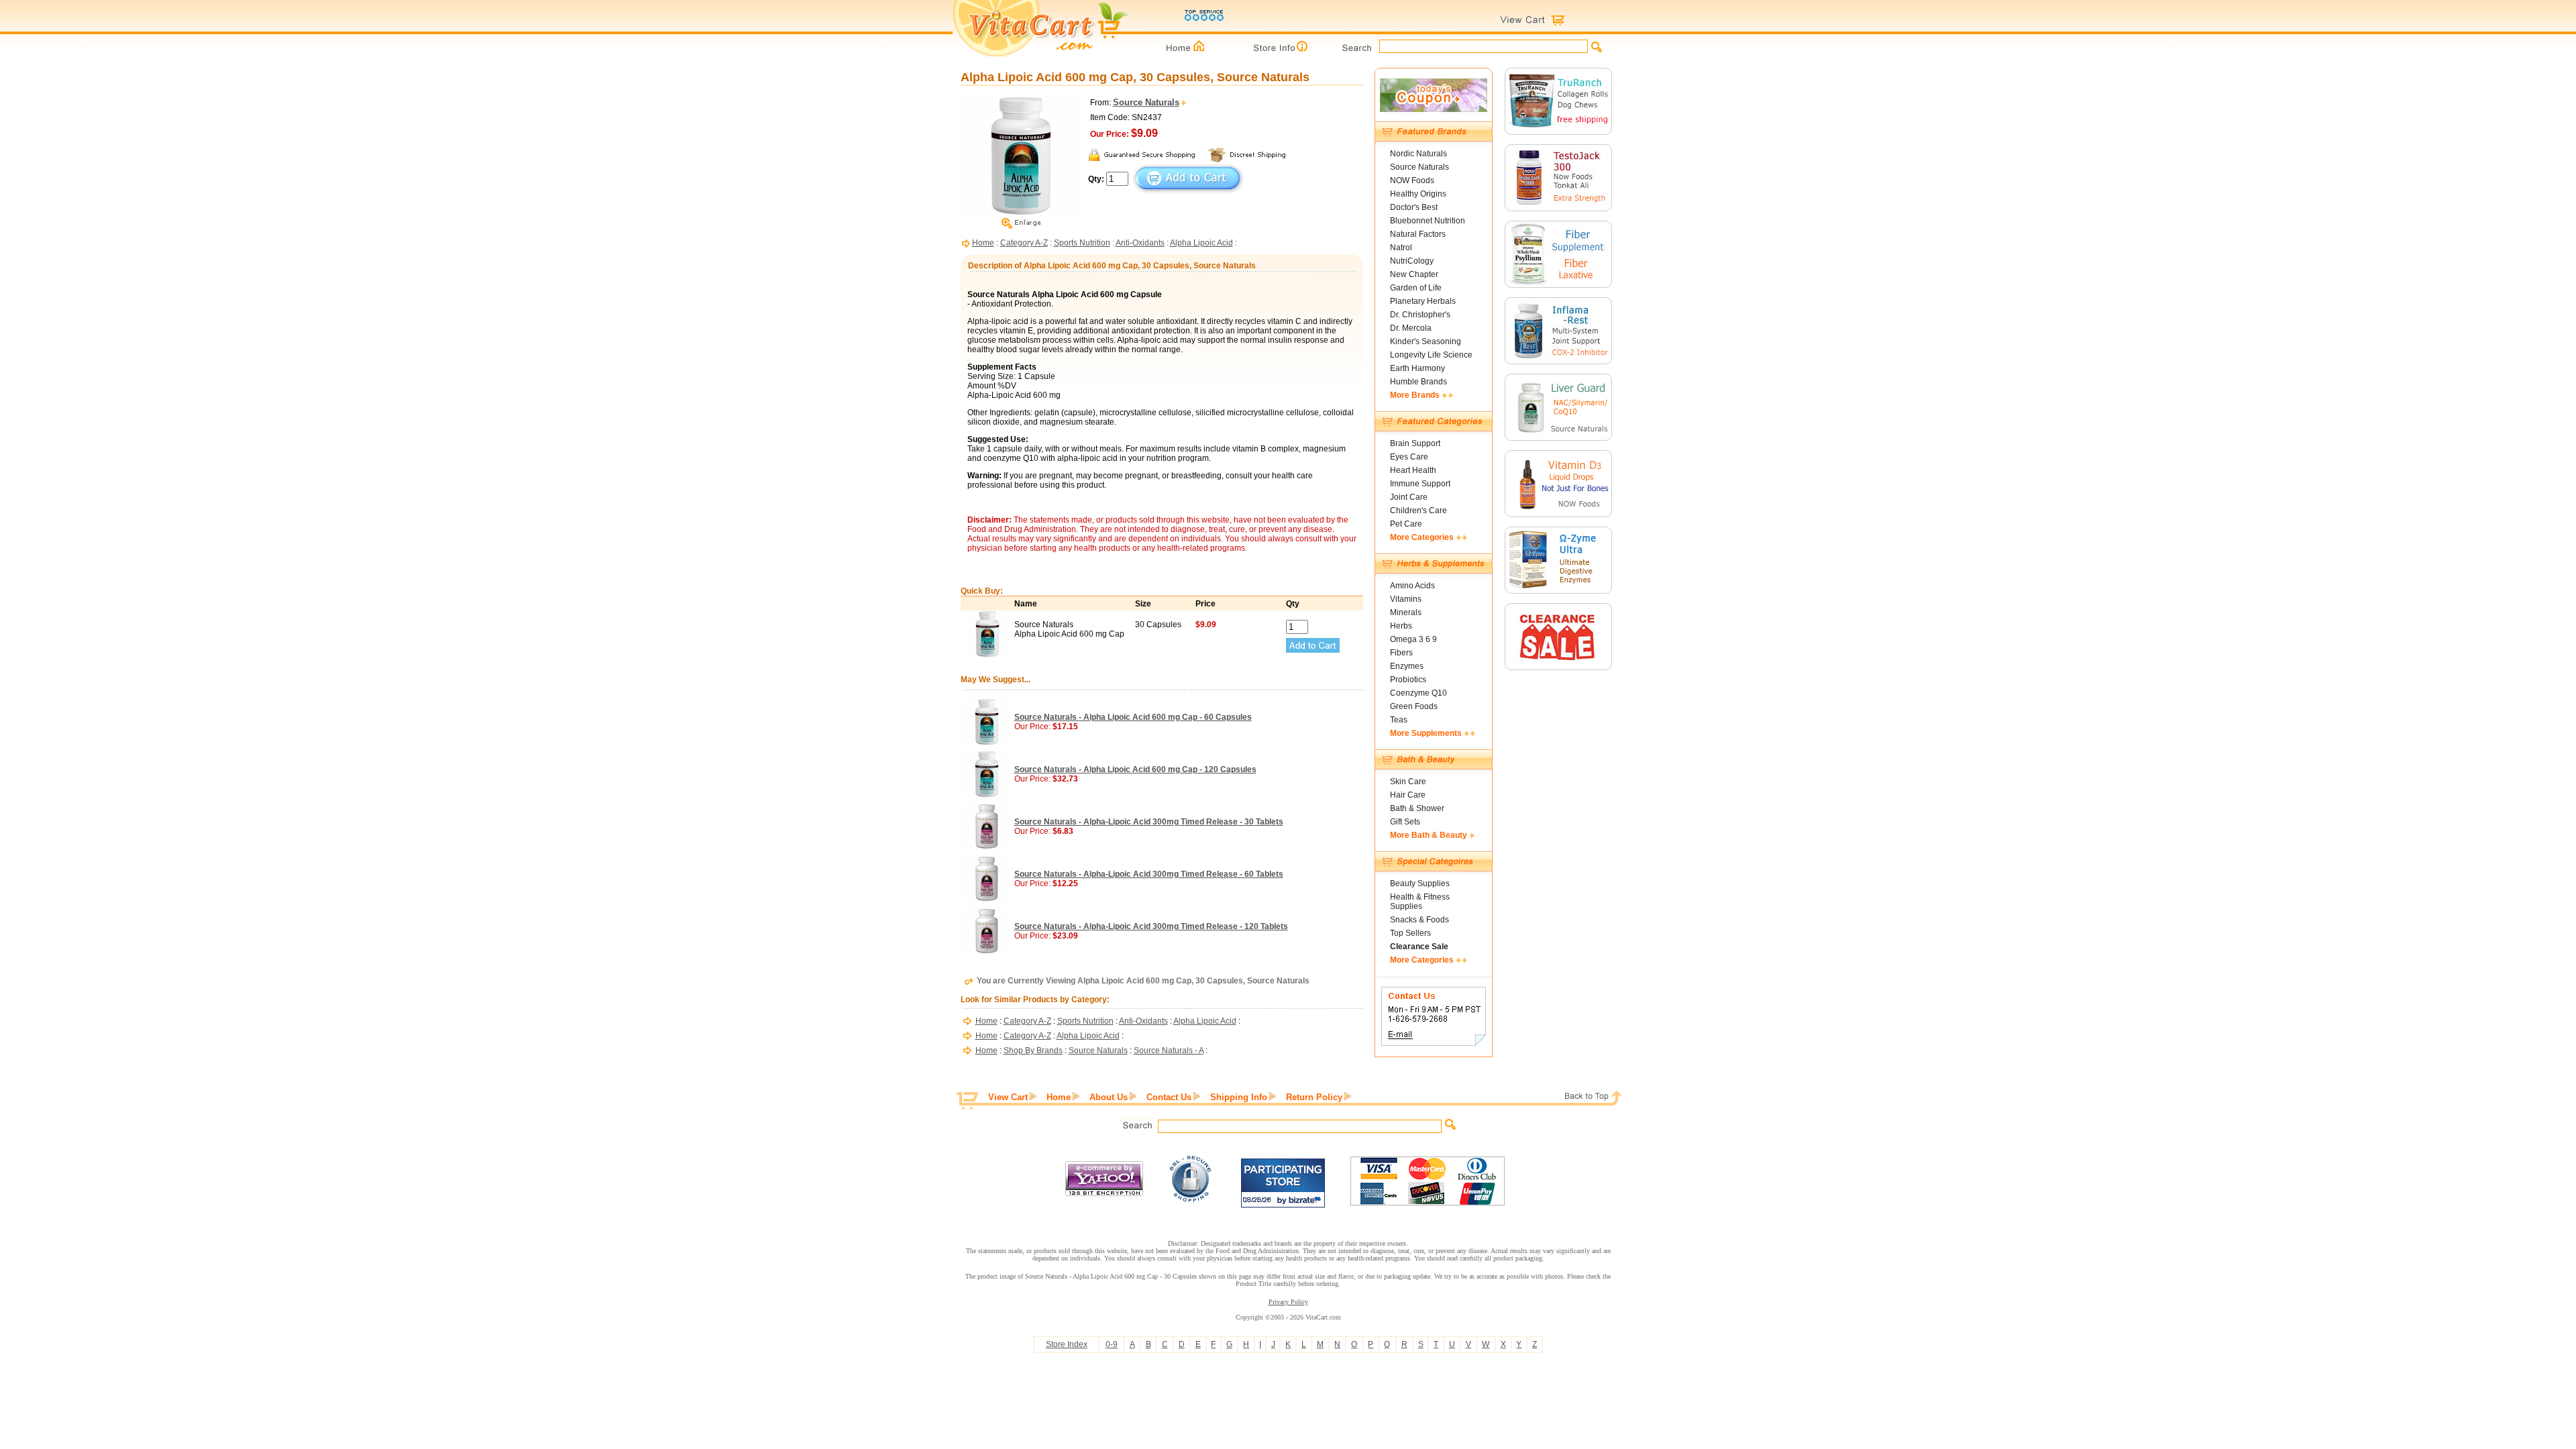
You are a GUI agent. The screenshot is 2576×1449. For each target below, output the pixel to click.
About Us (1109, 1097)
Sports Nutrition (1082, 243)
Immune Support (1420, 484)
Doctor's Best (1414, 207)
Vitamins (1406, 599)
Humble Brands (1418, 382)
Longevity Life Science (1431, 355)
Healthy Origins (1418, 194)
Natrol (1401, 248)
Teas (1399, 720)
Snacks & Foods (1419, 920)
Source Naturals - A (1169, 1051)
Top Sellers (1410, 933)
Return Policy (1314, 1097)
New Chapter (1414, 274)
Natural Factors (1418, 234)
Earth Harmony (1417, 368)
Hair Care (1408, 795)
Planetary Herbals (1423, 301)
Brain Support (1415, 443)
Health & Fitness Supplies (1420, 902)
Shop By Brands (1033, 1051)
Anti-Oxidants (1140, 243)
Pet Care (1406, 524)
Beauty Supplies (1420, 883)
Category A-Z (1024, 243)
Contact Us (1169, 1097)
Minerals (1406, 612)
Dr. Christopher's (1420, 315)
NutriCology (1412, 261)
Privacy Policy (1288, 1302)
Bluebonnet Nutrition (1428, 221)
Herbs (1401, 626)
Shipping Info (1239, 1097)
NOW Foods (1412, 180)
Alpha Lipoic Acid (1201, 243)
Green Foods (1414, 706)
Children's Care (1418, 511)
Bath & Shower (1417, 808)
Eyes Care (1409, 457)
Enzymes (1407, 666)
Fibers (1401, 653)
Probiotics (1408, 680)
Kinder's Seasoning (1426, 341)
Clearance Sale (1419, 947)
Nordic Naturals (1418, 154)
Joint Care (1409, 497)
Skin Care (1408, 782)
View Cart (1008, 1097)
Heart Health (1413, 470)
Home (983, 243)
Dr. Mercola (1411, 328)
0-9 (1112, 1344)
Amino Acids (1412, 586)
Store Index (1067, 1344)
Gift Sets (1405, 822)
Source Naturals (1098, 1051)
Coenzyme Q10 (1418, 693)
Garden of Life (1416, 288)
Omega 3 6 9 (1413, 639)
